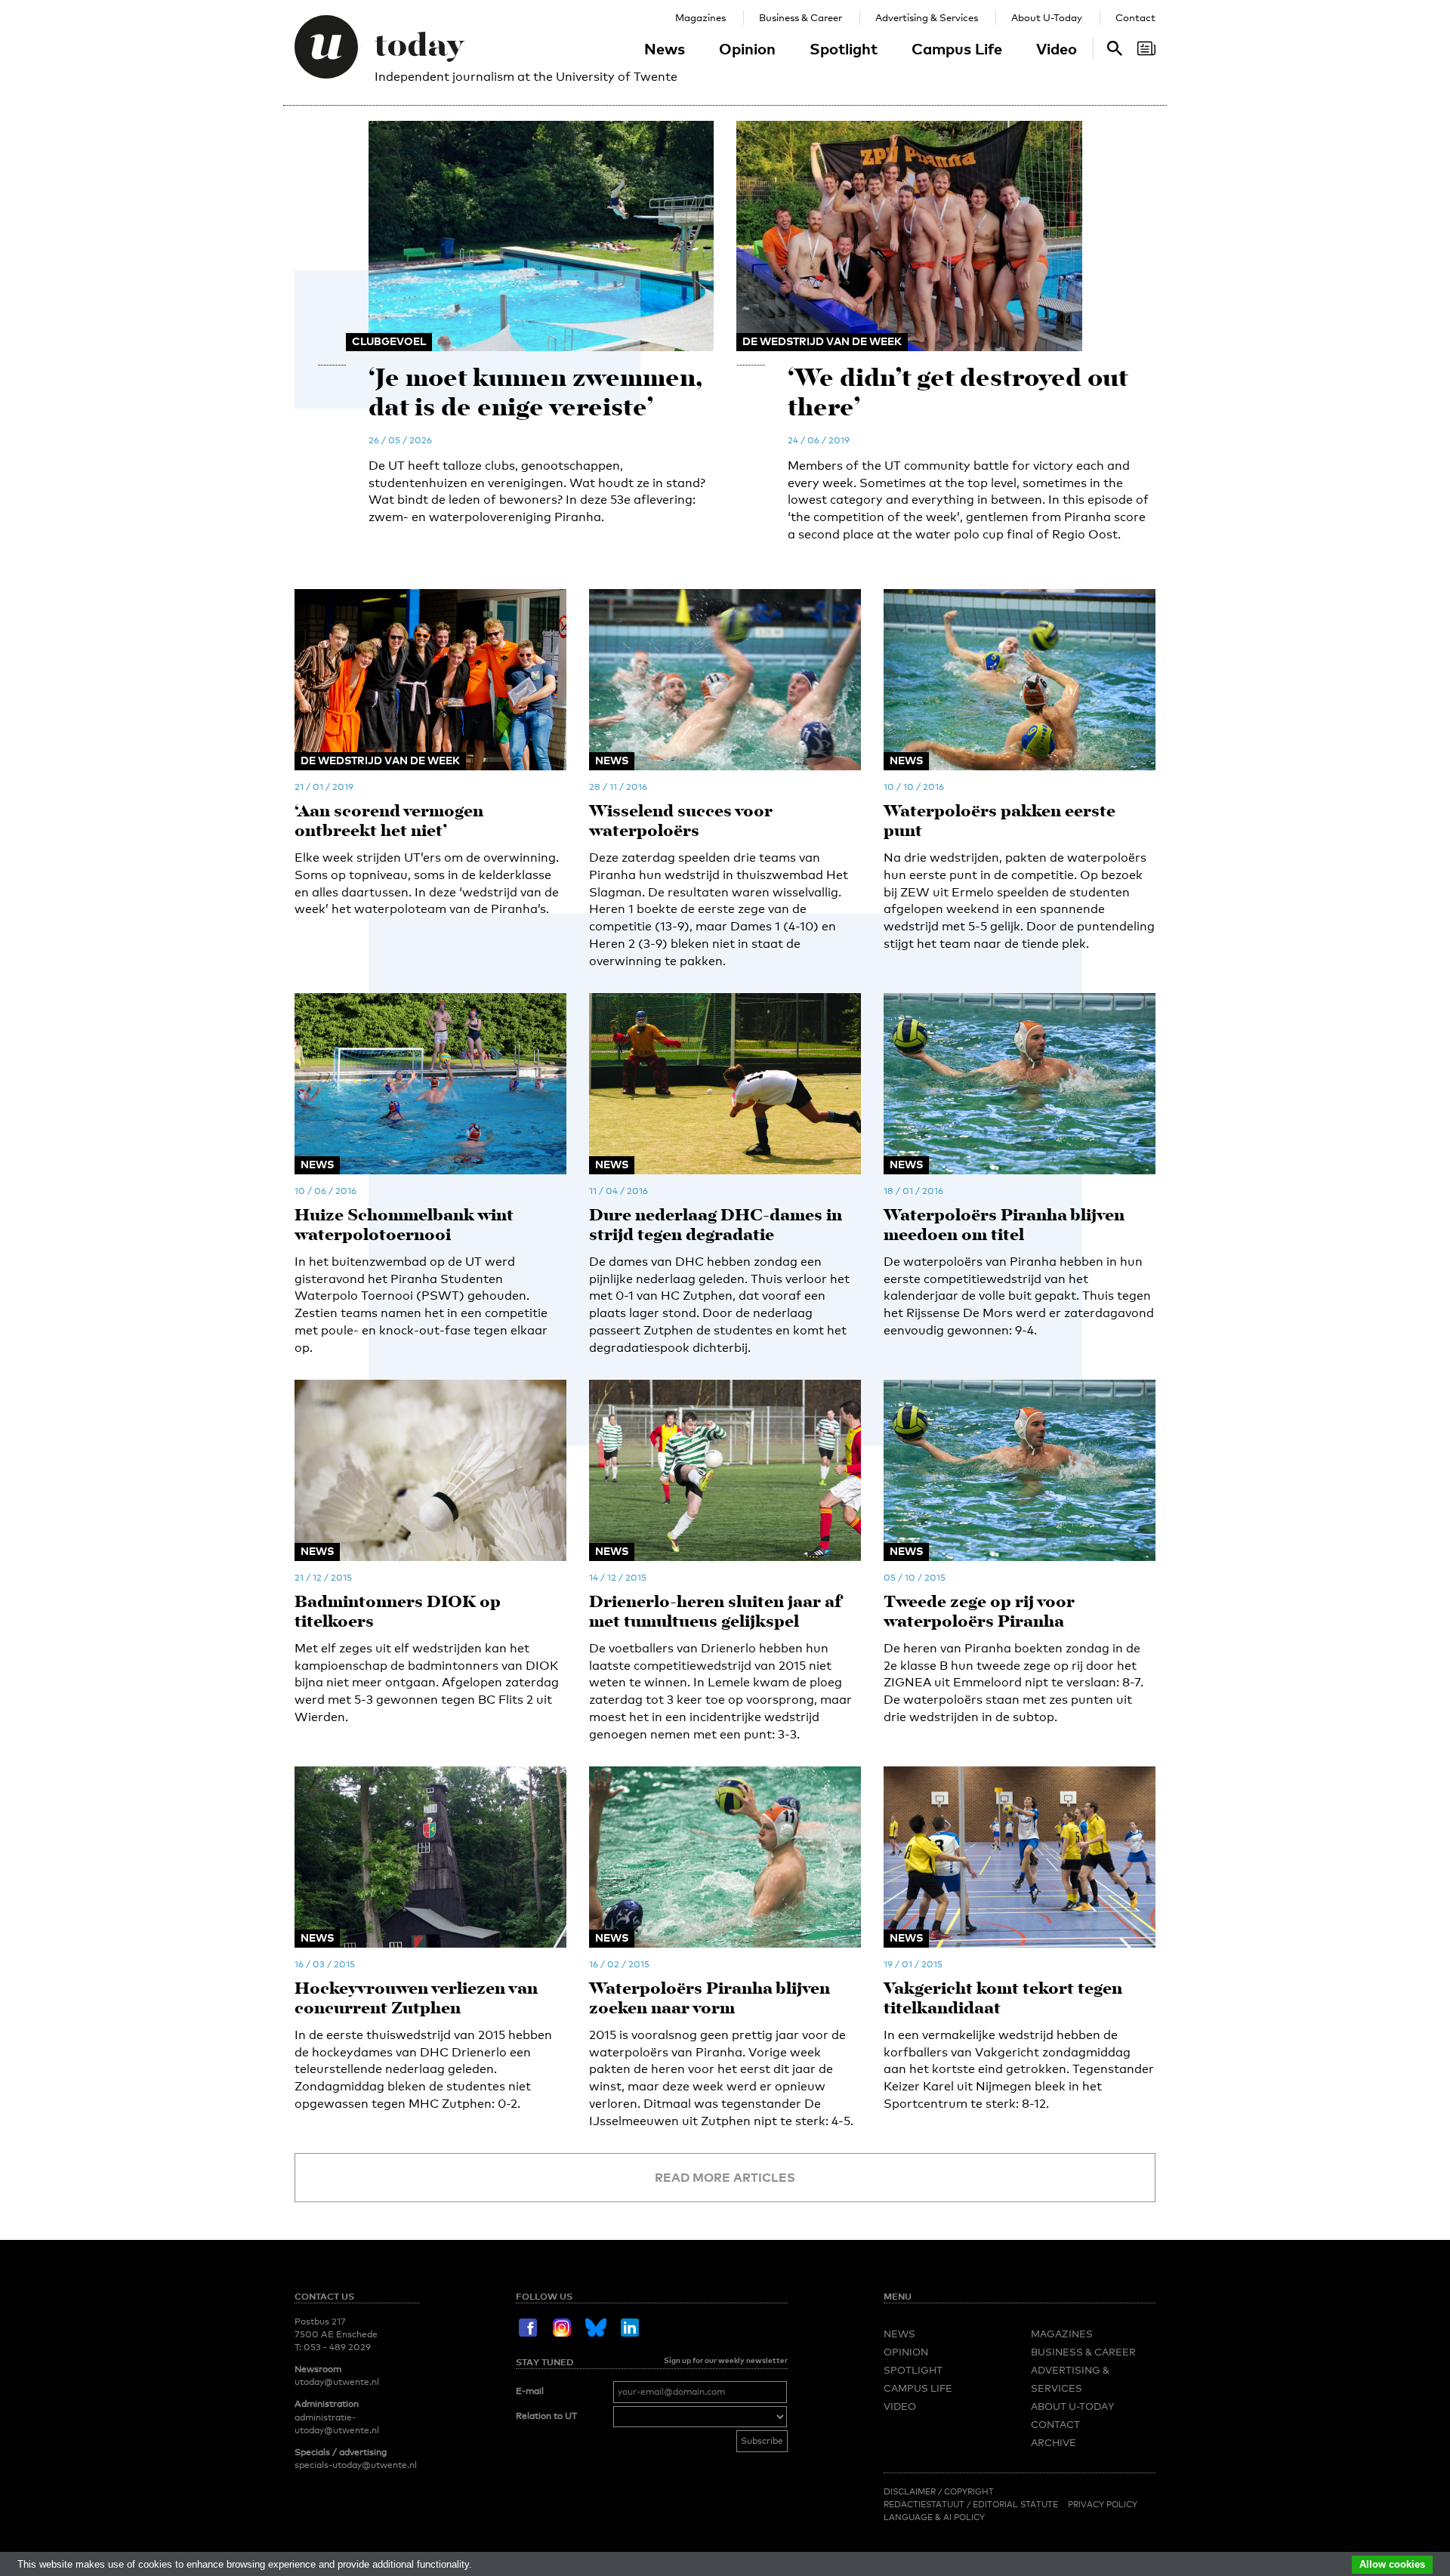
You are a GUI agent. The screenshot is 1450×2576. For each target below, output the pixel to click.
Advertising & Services (927, 17)
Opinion (747, 48)
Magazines (700, 17)
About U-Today (1047, 17)
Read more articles (725, 2177)
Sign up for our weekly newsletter (726, 2360)
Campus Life (957, 48)
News (665, 48)
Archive (1054, 2442)
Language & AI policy (934, 2517)
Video (1057, 48)
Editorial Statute (1015, 2504)
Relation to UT (546, 2416)
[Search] (1146, 48)
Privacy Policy (1103, 2504)
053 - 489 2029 (337, 2347)
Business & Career (801, 17)
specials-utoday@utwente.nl (356, 2465)
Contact (1135, 17)
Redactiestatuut (925, 2504)
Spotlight (844, 48)
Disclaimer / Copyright (939, 2491)
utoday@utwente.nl (337, 2382)
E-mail (530, 2391)
